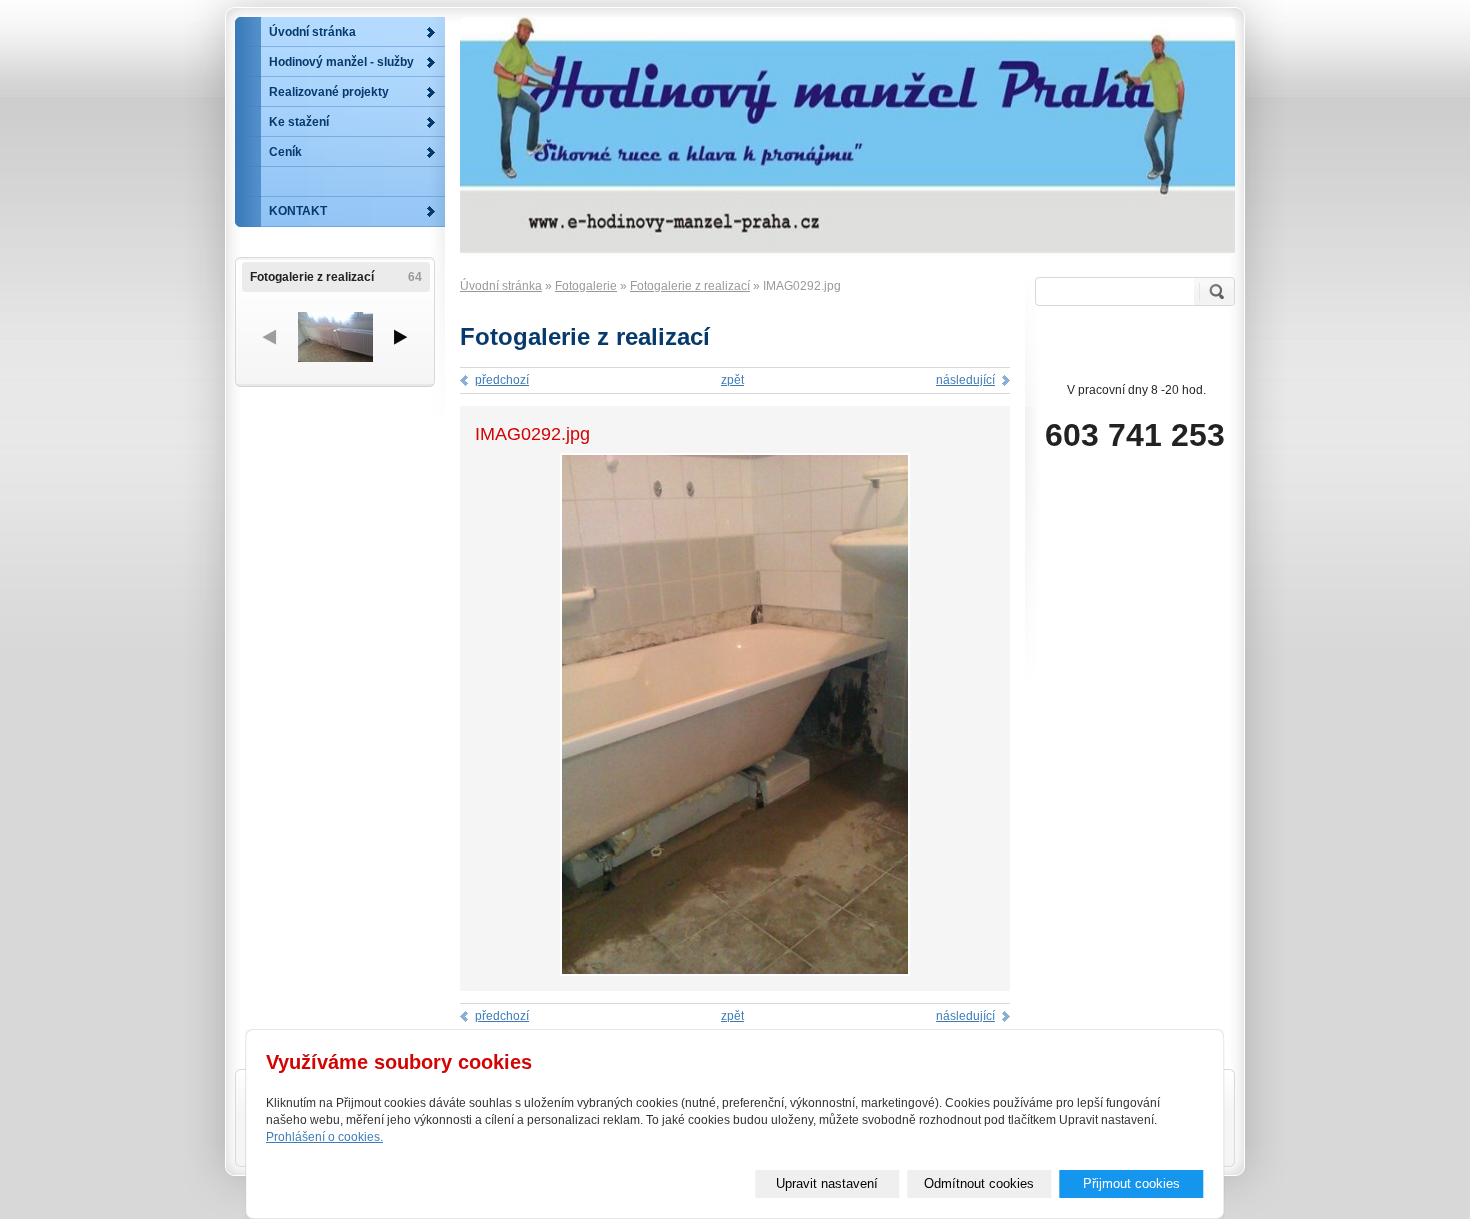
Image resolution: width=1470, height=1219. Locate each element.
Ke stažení (299, 122)
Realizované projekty (329, 92)
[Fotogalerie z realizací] (335, 337)
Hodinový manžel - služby (341, 62)
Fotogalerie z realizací (690, 286)
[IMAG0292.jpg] (735, 972)
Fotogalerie (586, 286)
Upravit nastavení (827, 1183)
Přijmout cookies (1131, 1183)
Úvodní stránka (501, 286)
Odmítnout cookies (979, 1183)
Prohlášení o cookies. (324, 1137)
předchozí (502, 380)
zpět (732, 380)
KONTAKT (298, 211)
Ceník (285, 152)
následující (965, 380)
